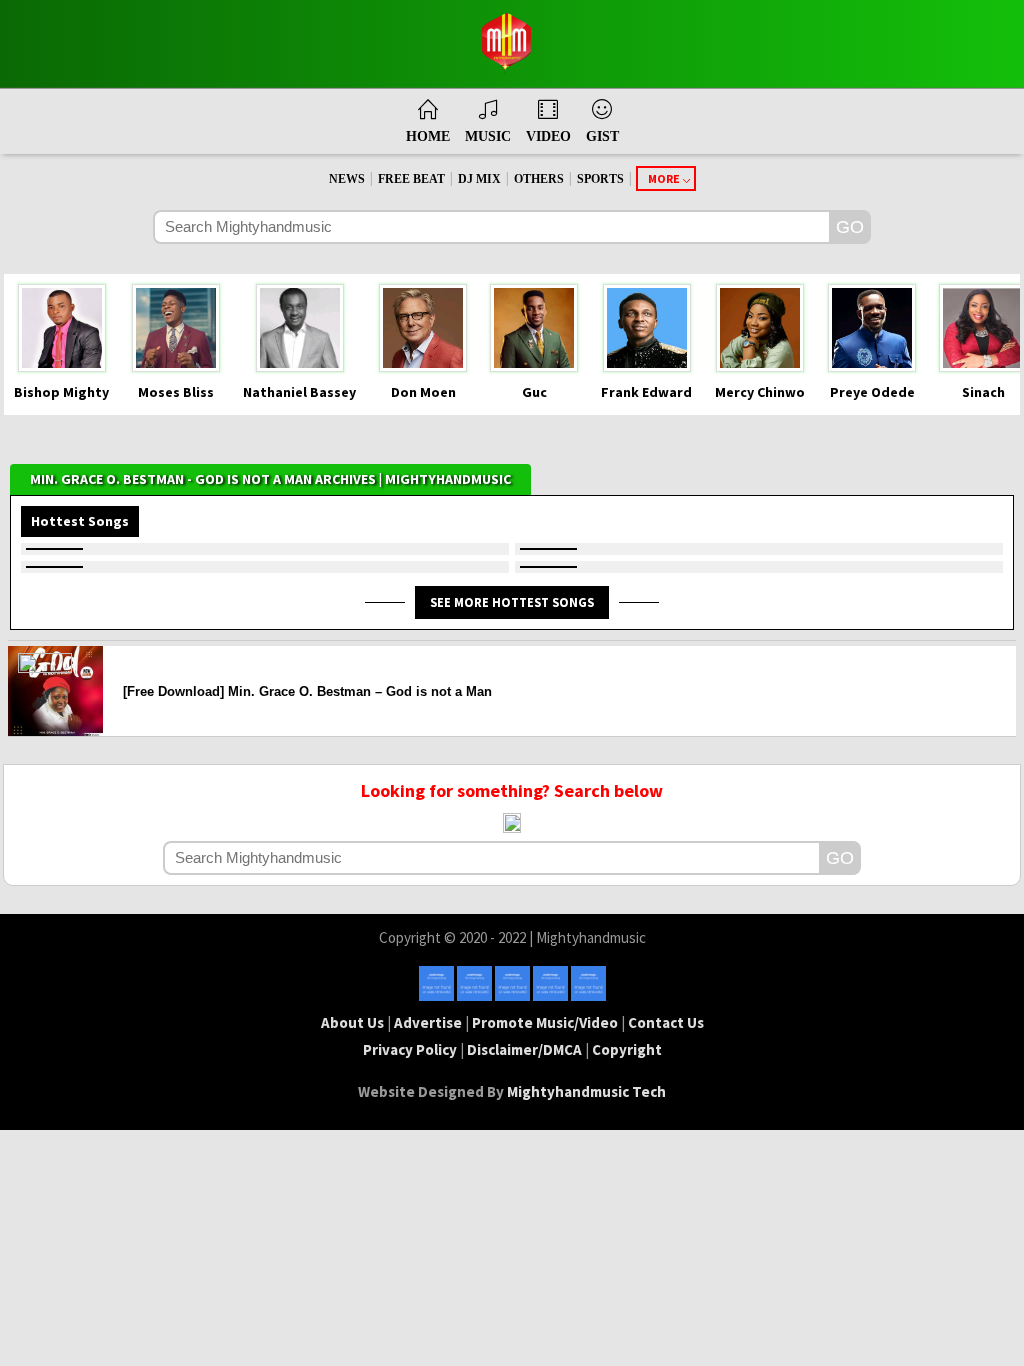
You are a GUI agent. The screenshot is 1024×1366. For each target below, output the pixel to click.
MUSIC (488, 136)
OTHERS (539, 179)
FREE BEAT (411, 179)
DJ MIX (479, 179)
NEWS (347, 179)
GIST (602, 136)
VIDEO (548, 136)
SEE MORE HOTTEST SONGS (512, 602)
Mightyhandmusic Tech (586, 1091)
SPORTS (600, 179)
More (664, 178)
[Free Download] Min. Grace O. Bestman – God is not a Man (307, 691)
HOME (428, 136)
